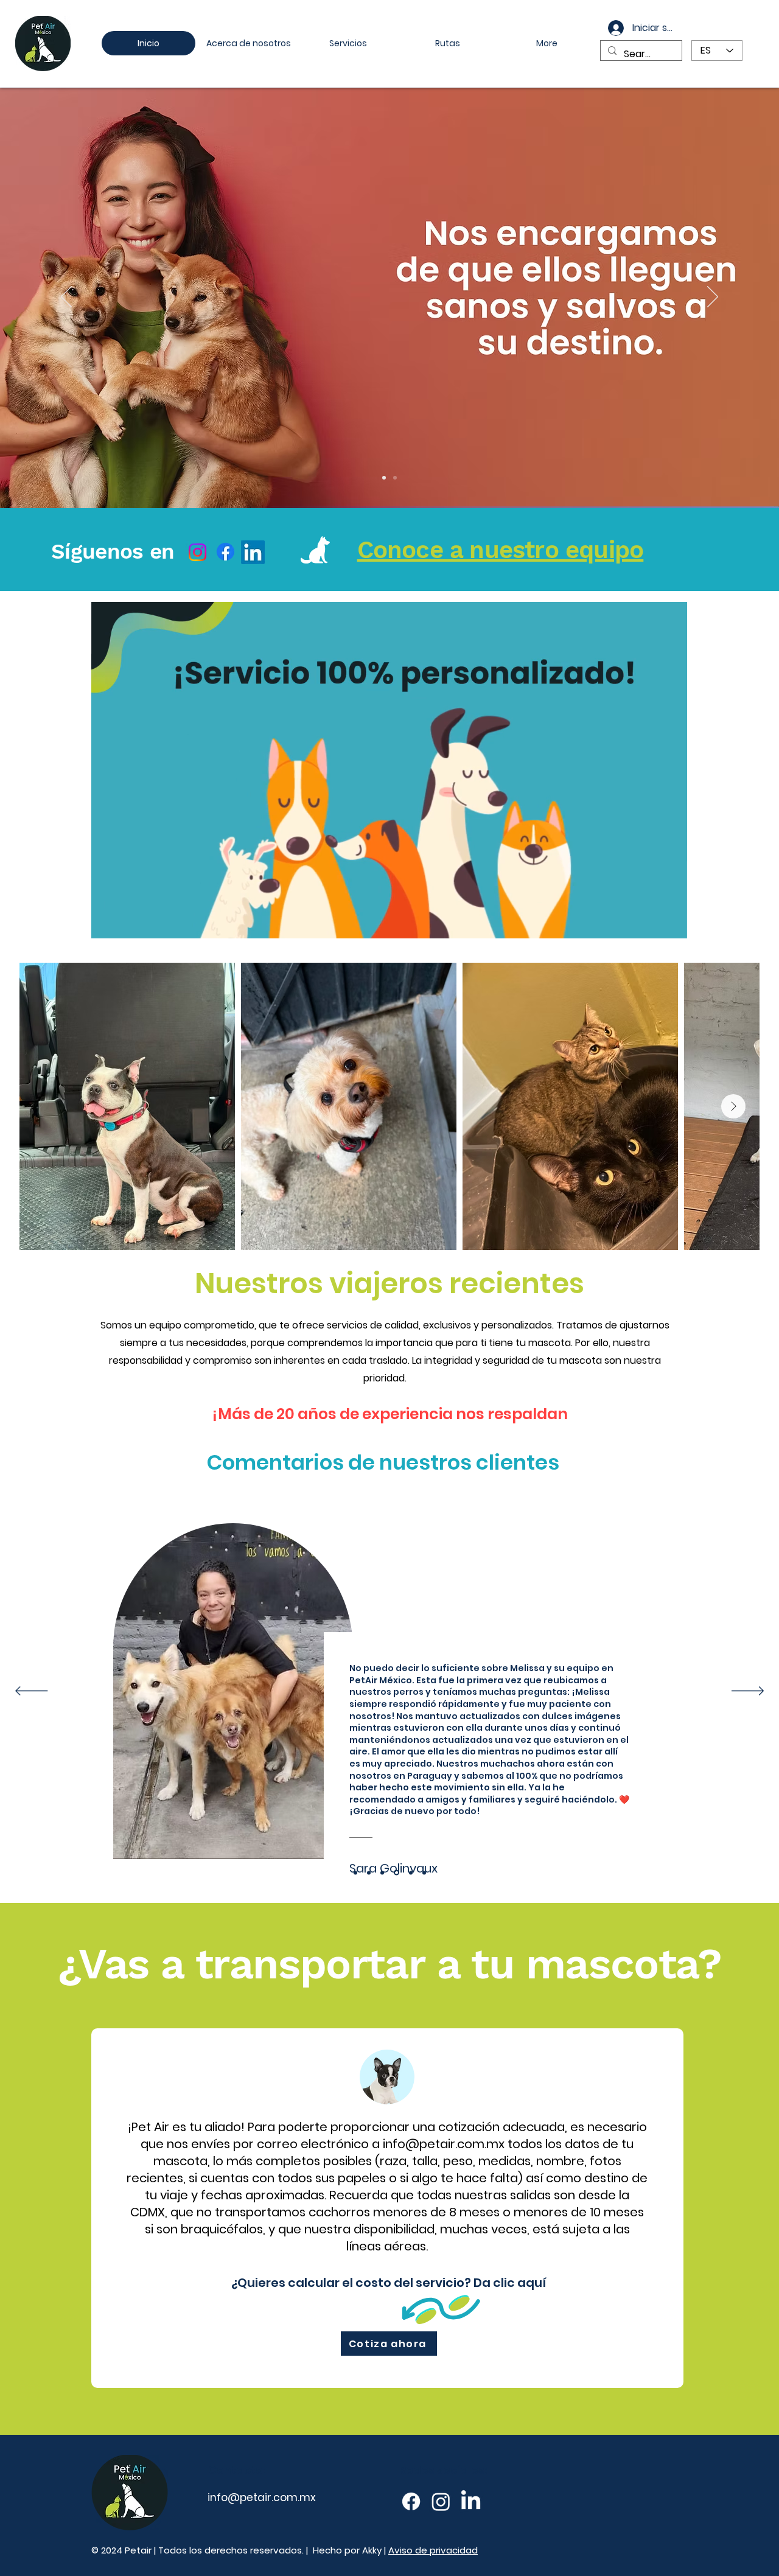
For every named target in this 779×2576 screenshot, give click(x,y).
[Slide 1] (395, 478)
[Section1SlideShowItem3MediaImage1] (382, 1873)
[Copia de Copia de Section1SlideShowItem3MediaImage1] (411, 1873)
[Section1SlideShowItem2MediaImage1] (369, 1873)
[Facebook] (225, 552)
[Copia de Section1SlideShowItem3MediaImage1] (396, 1873)
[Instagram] (197, 552)
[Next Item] (733, 1106)
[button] (672, 925)
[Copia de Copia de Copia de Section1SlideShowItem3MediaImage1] (424, 1873)
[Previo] (66, 298)
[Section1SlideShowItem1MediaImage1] (355, 1873)
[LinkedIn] (253, 552)
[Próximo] (713, 298)
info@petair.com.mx (444, 2144)
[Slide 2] (384, 478)
